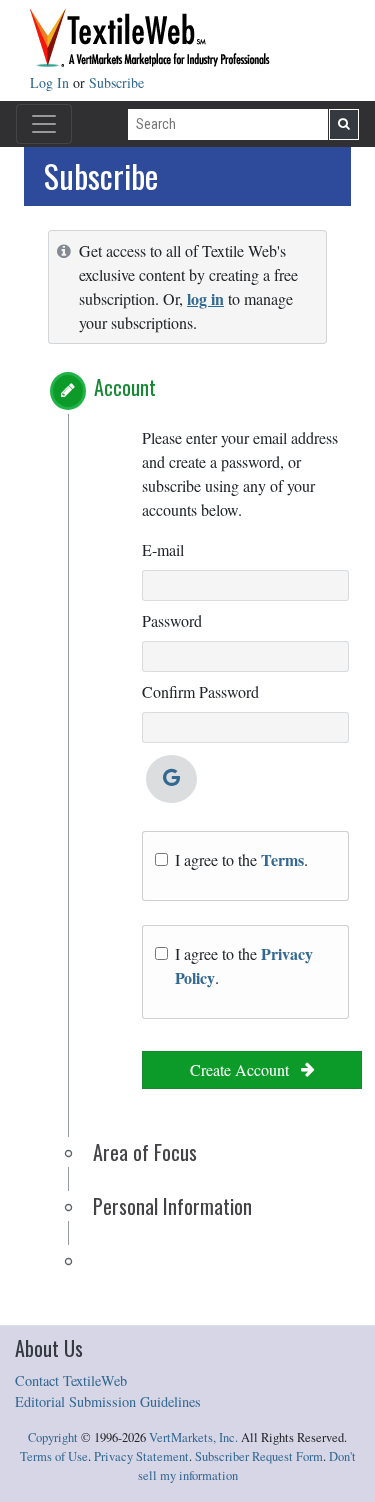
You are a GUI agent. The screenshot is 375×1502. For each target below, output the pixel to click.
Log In (51, 82)
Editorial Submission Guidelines (108, 1401)
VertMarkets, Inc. (193, 1437)
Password (172, 620)
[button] (68, 391)
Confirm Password (200, 691)
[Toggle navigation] (44, 124)
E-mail (163, 549)
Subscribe (116, 82)
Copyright (53, 1437)
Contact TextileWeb (71, 1380)
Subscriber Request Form (259, 1456)
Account (125, 387)
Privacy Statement (141, 1456)
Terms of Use (54, 1456)
